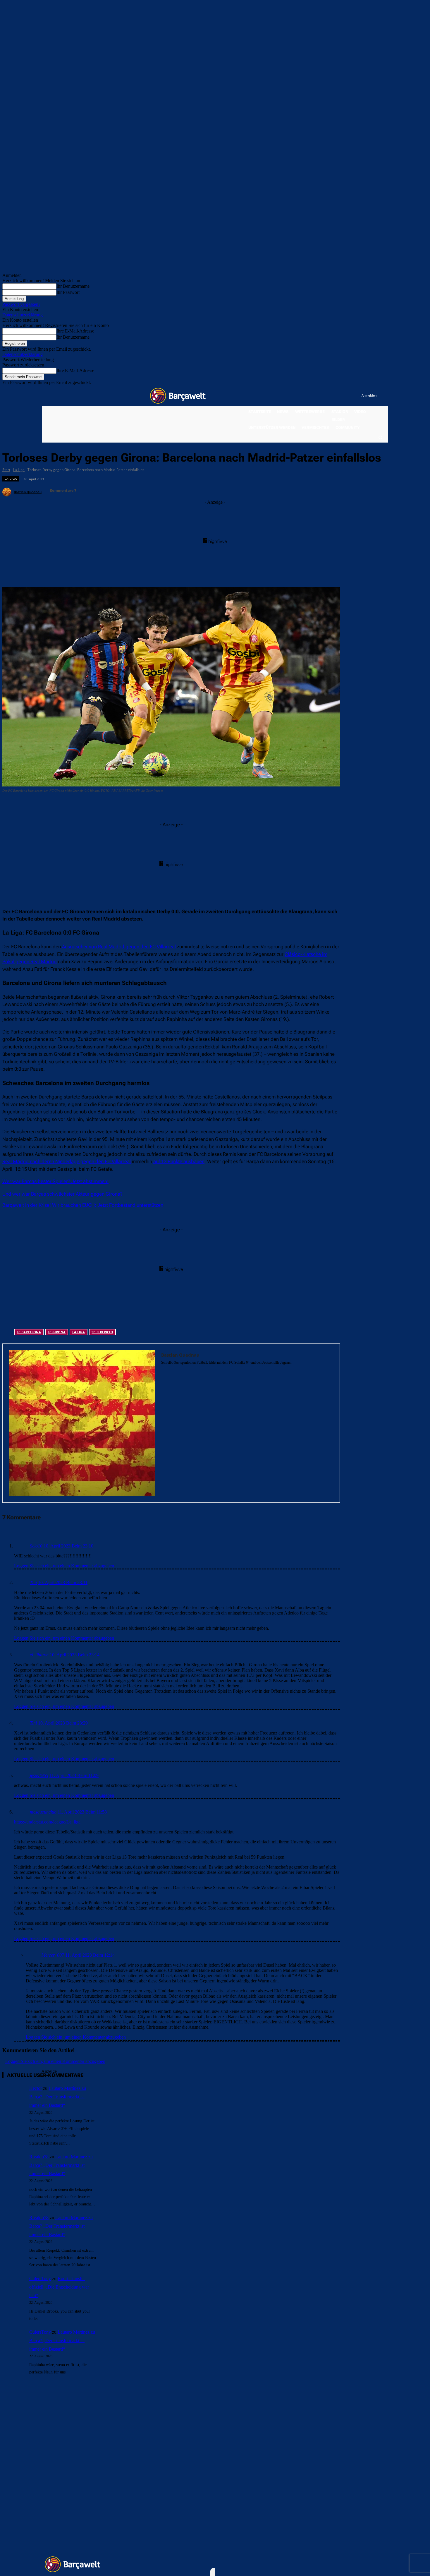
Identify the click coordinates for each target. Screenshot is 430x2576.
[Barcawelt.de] (178, 396)
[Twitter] (345, 396)
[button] (380, 437)
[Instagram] (333, 396)
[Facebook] (321, 396)
